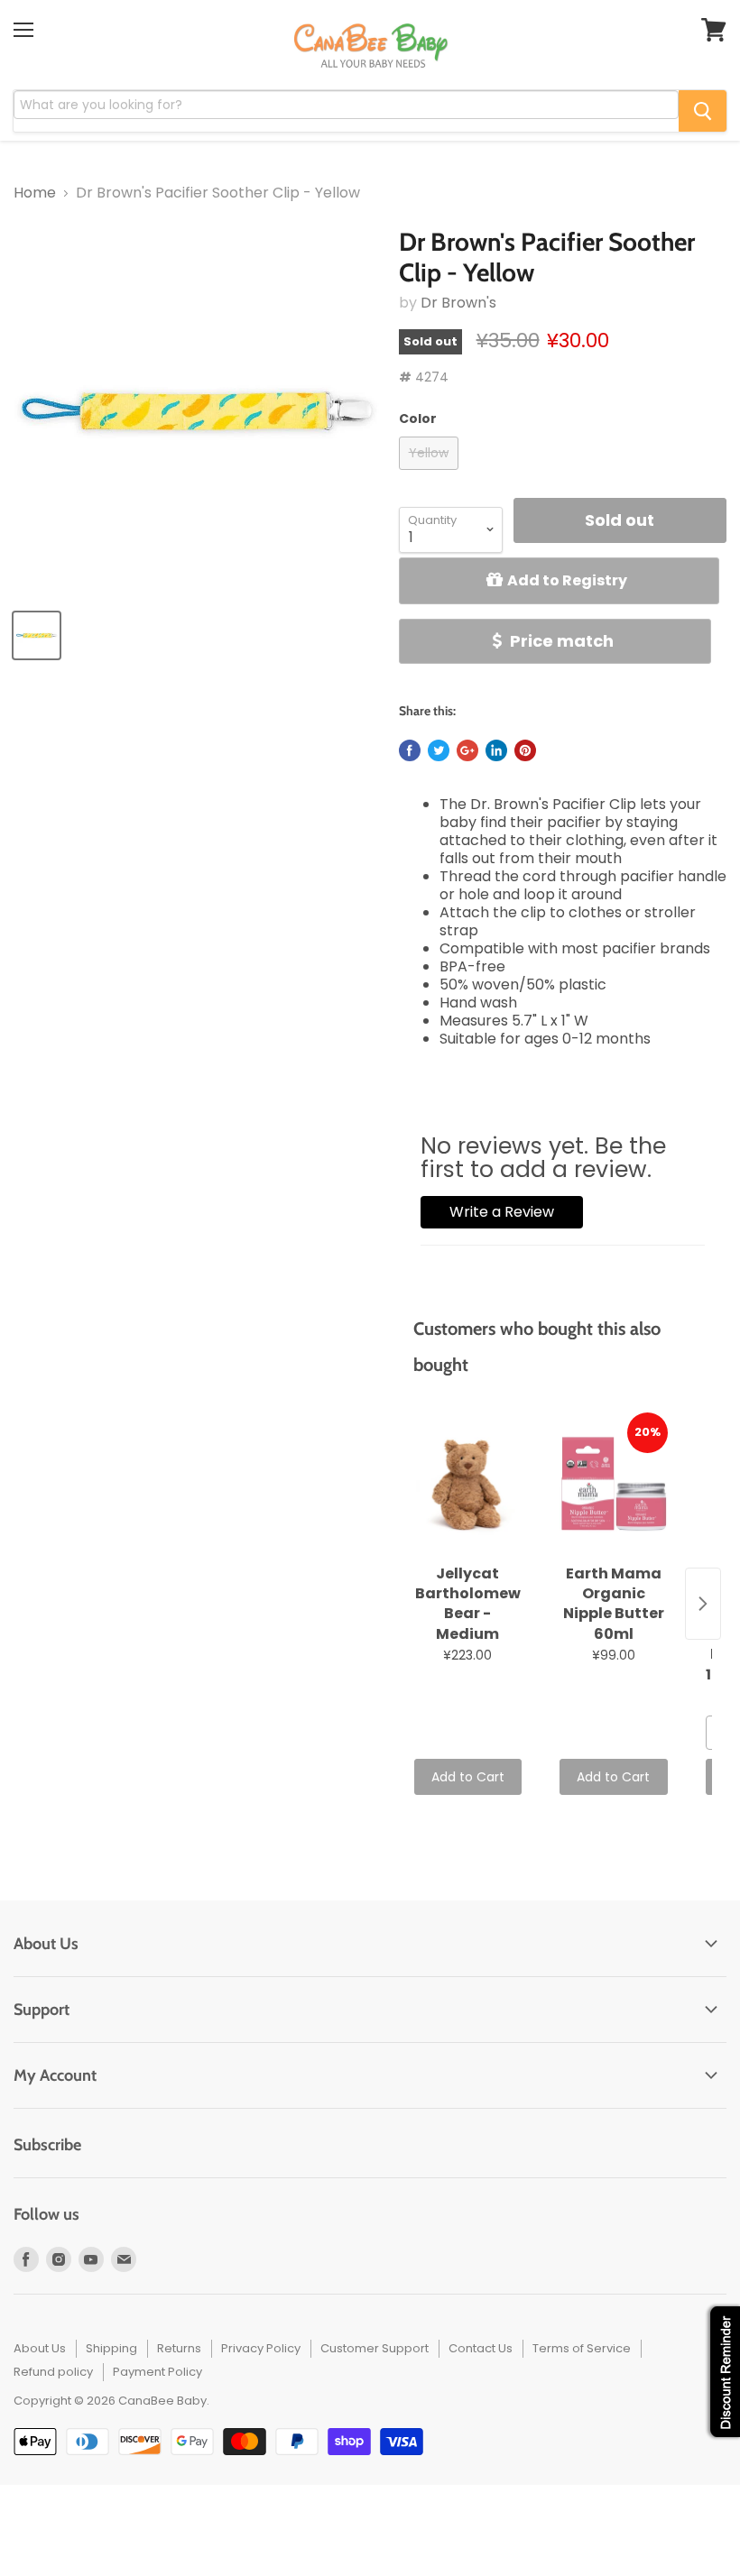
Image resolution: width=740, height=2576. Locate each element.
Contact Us (481, 2348)
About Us (40, 2348)
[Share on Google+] (467, 750)
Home (35, 193)
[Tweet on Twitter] (439, 750)
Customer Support (375, 2348)
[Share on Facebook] (410, 750)
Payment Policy (157, 2372)
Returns (179, 2348)
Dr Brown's (458, 303)
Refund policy (53, 2372)
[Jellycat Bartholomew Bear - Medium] (468, 1485)
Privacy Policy (261, 2348)
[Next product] (703, 1604)
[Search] (703, 111)
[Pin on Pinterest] (525, 750)
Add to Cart (468, 1777)
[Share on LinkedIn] (496, 750)
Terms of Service (582, 2348)
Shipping (111, 2348)
